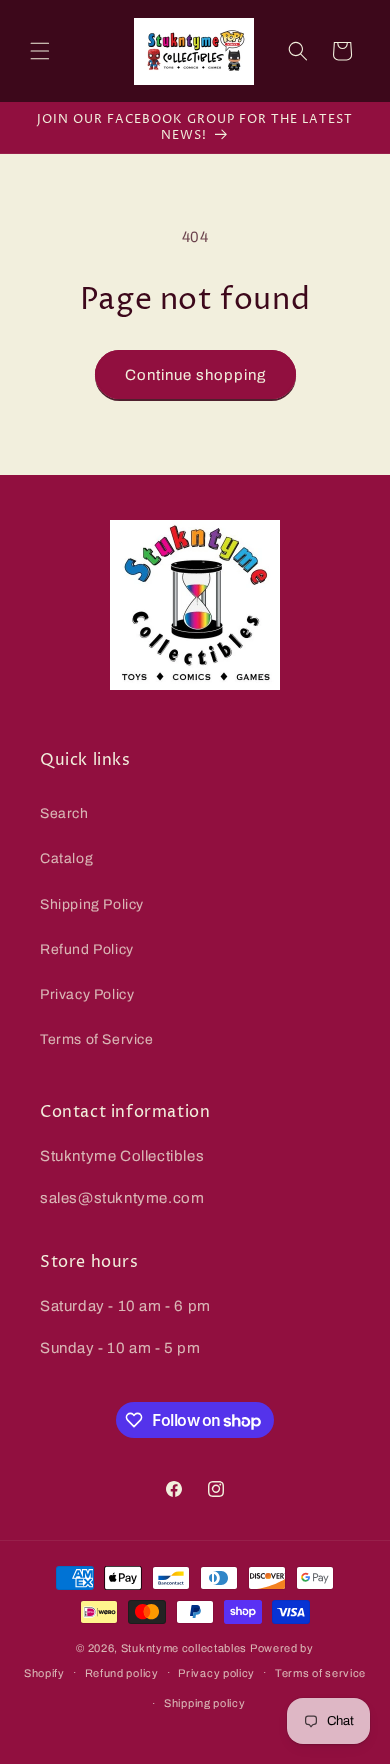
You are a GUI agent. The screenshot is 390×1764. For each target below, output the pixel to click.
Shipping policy (205, 1703)
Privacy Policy (87, 994)
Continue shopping (195, 375)
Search (64, 813)
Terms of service (320, 1673)
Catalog (66, 858)
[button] (40, 51)
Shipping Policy (92, 904)
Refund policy (122, 1673)
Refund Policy (87, 949)
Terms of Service (97, 1039)
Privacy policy (216, 1673)
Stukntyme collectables (185, 1648)
